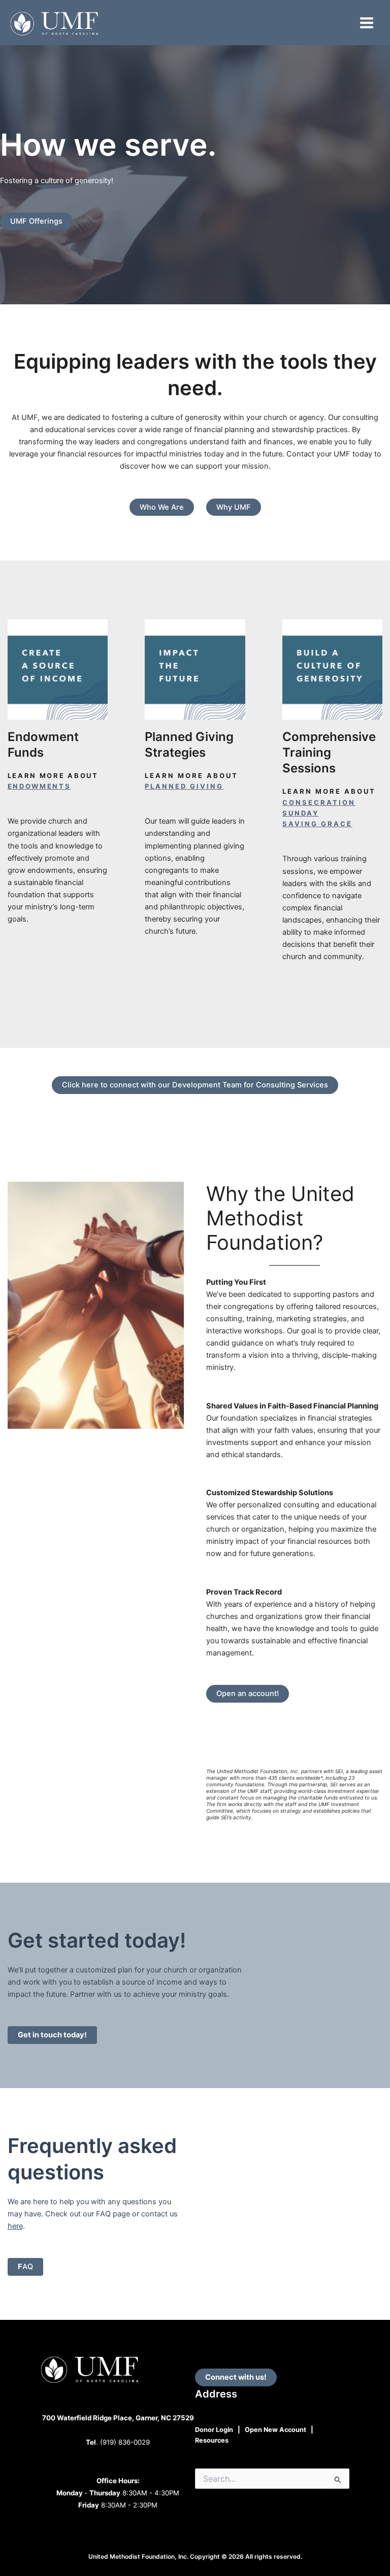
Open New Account (275, 2430)
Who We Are (162, 507)
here (15, 2226)
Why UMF (234, 507)
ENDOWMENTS (39, 786)
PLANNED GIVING (184, 786)
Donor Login (214, 2430)
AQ (25, 2267)
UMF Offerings (36, 221)
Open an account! (248, 1693)
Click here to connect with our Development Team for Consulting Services (195, 1085)
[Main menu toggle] (367, 23)
